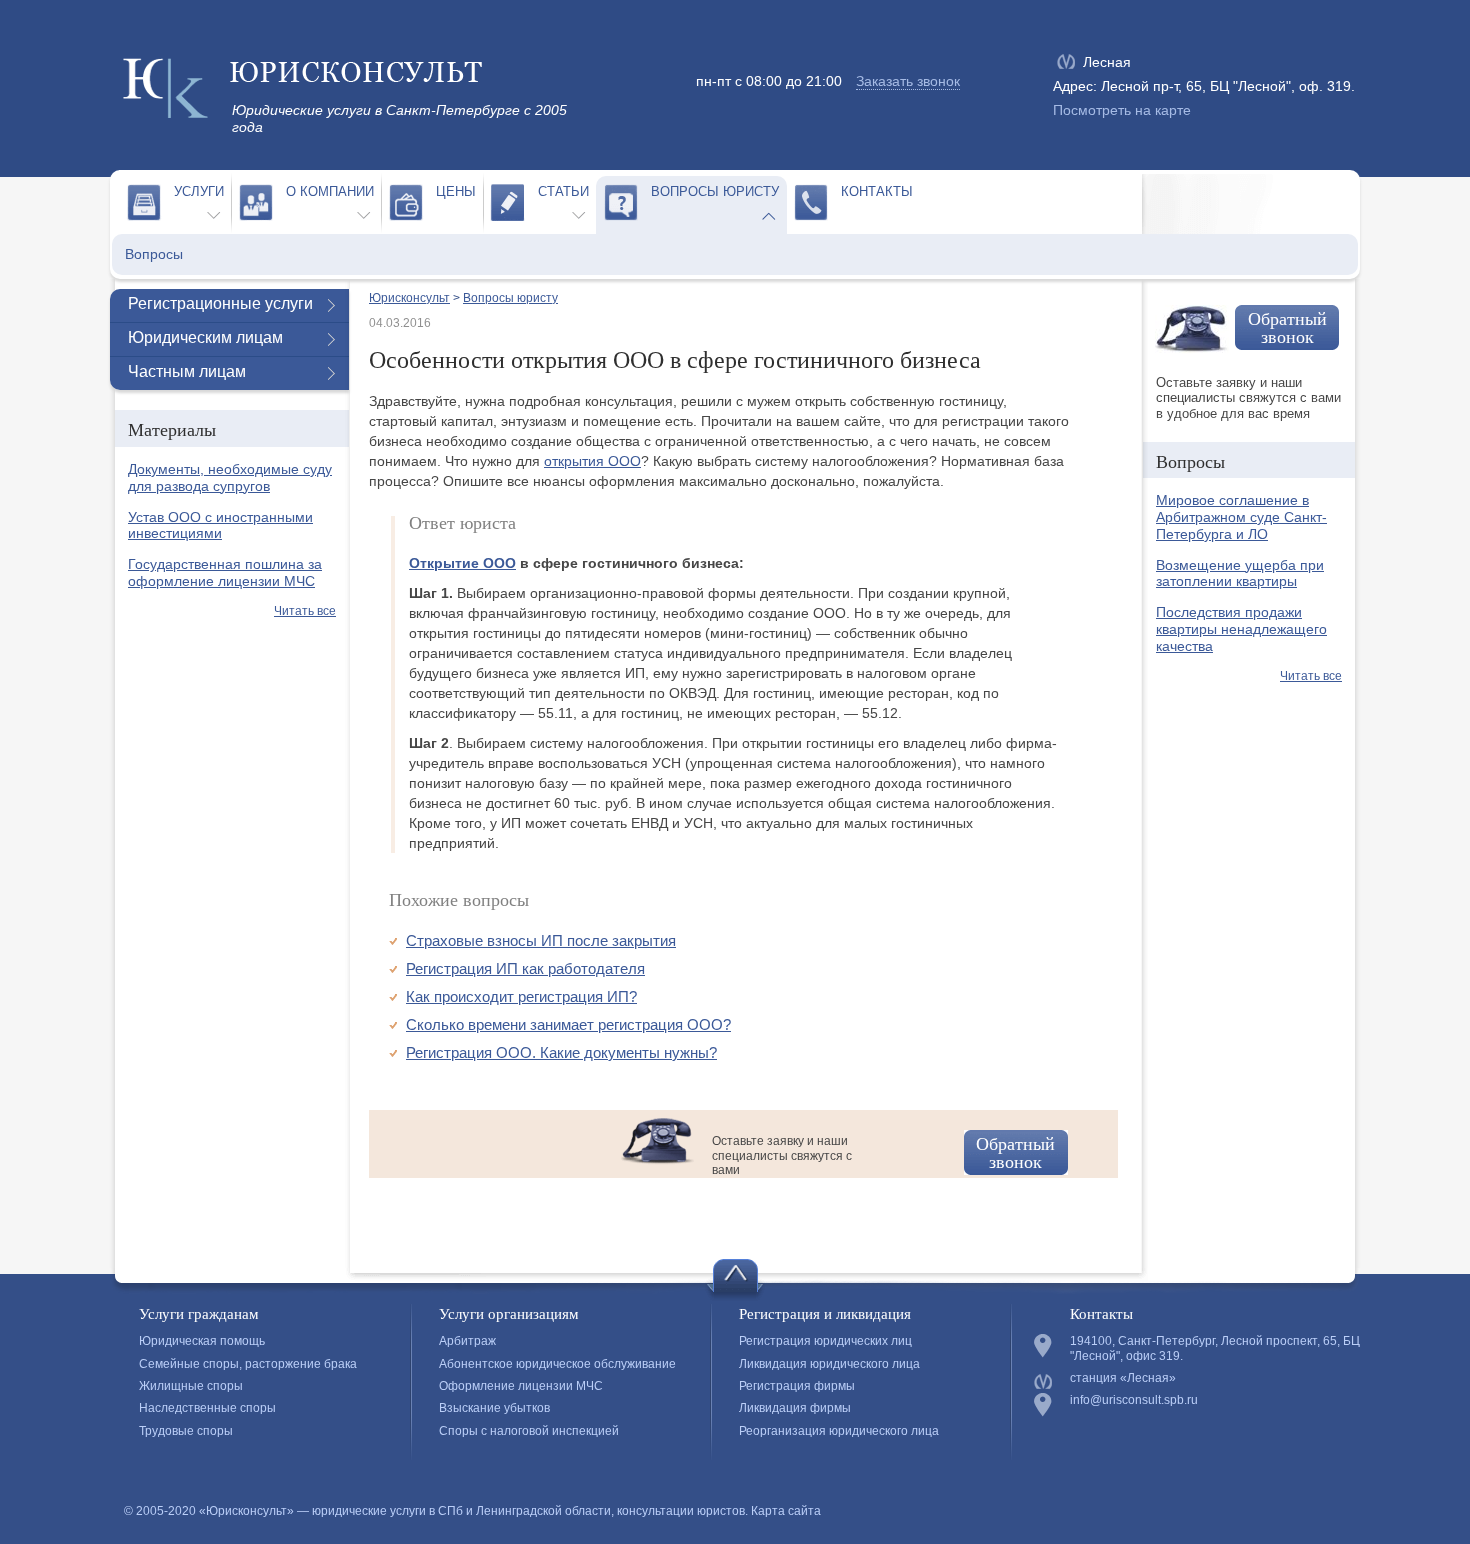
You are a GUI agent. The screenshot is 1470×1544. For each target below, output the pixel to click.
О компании (330, 191)
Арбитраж (467, 1341)
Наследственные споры (207, 1408)
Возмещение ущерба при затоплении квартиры (1240, 573)
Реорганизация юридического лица (839, 1431)
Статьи (563, 191)
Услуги (199, 191)
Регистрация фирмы (797, 1386)
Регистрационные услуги (220, 303)
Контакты (877, 191)
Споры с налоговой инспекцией (529, 1431)
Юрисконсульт (409, 298)
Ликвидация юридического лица (829, 1364)
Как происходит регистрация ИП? (521, 996)
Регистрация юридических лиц (825, 1341)
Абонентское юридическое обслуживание (557, 1364)
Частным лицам (187, 371)
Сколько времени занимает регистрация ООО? (568, 1024)
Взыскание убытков (494, 1408)
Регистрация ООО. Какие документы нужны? (561, 1052)
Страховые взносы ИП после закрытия (541, 940)
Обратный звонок (1015, 1152)
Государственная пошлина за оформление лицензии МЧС (225, 572)
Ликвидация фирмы (795, 1408)
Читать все (305, 611)
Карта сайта (786, 1511)
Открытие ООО (462, 563)
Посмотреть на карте (1122, 110)
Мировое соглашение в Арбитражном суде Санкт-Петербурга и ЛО (1241, 517)
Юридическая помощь (202, 1341)
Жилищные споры (191, 1386)
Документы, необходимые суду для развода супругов (230, 477)
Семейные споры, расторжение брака (248, 1364)
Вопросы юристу (715, 191)
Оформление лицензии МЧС (521, 1386)
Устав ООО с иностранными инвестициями (220, 525)
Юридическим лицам (205, 337)
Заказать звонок (908, 81)
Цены (456, 191)
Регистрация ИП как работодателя (525, 968)
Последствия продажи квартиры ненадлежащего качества (1241, 629)
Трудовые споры (186, 1431)
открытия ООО (592, 461)
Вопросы (154, 254)
